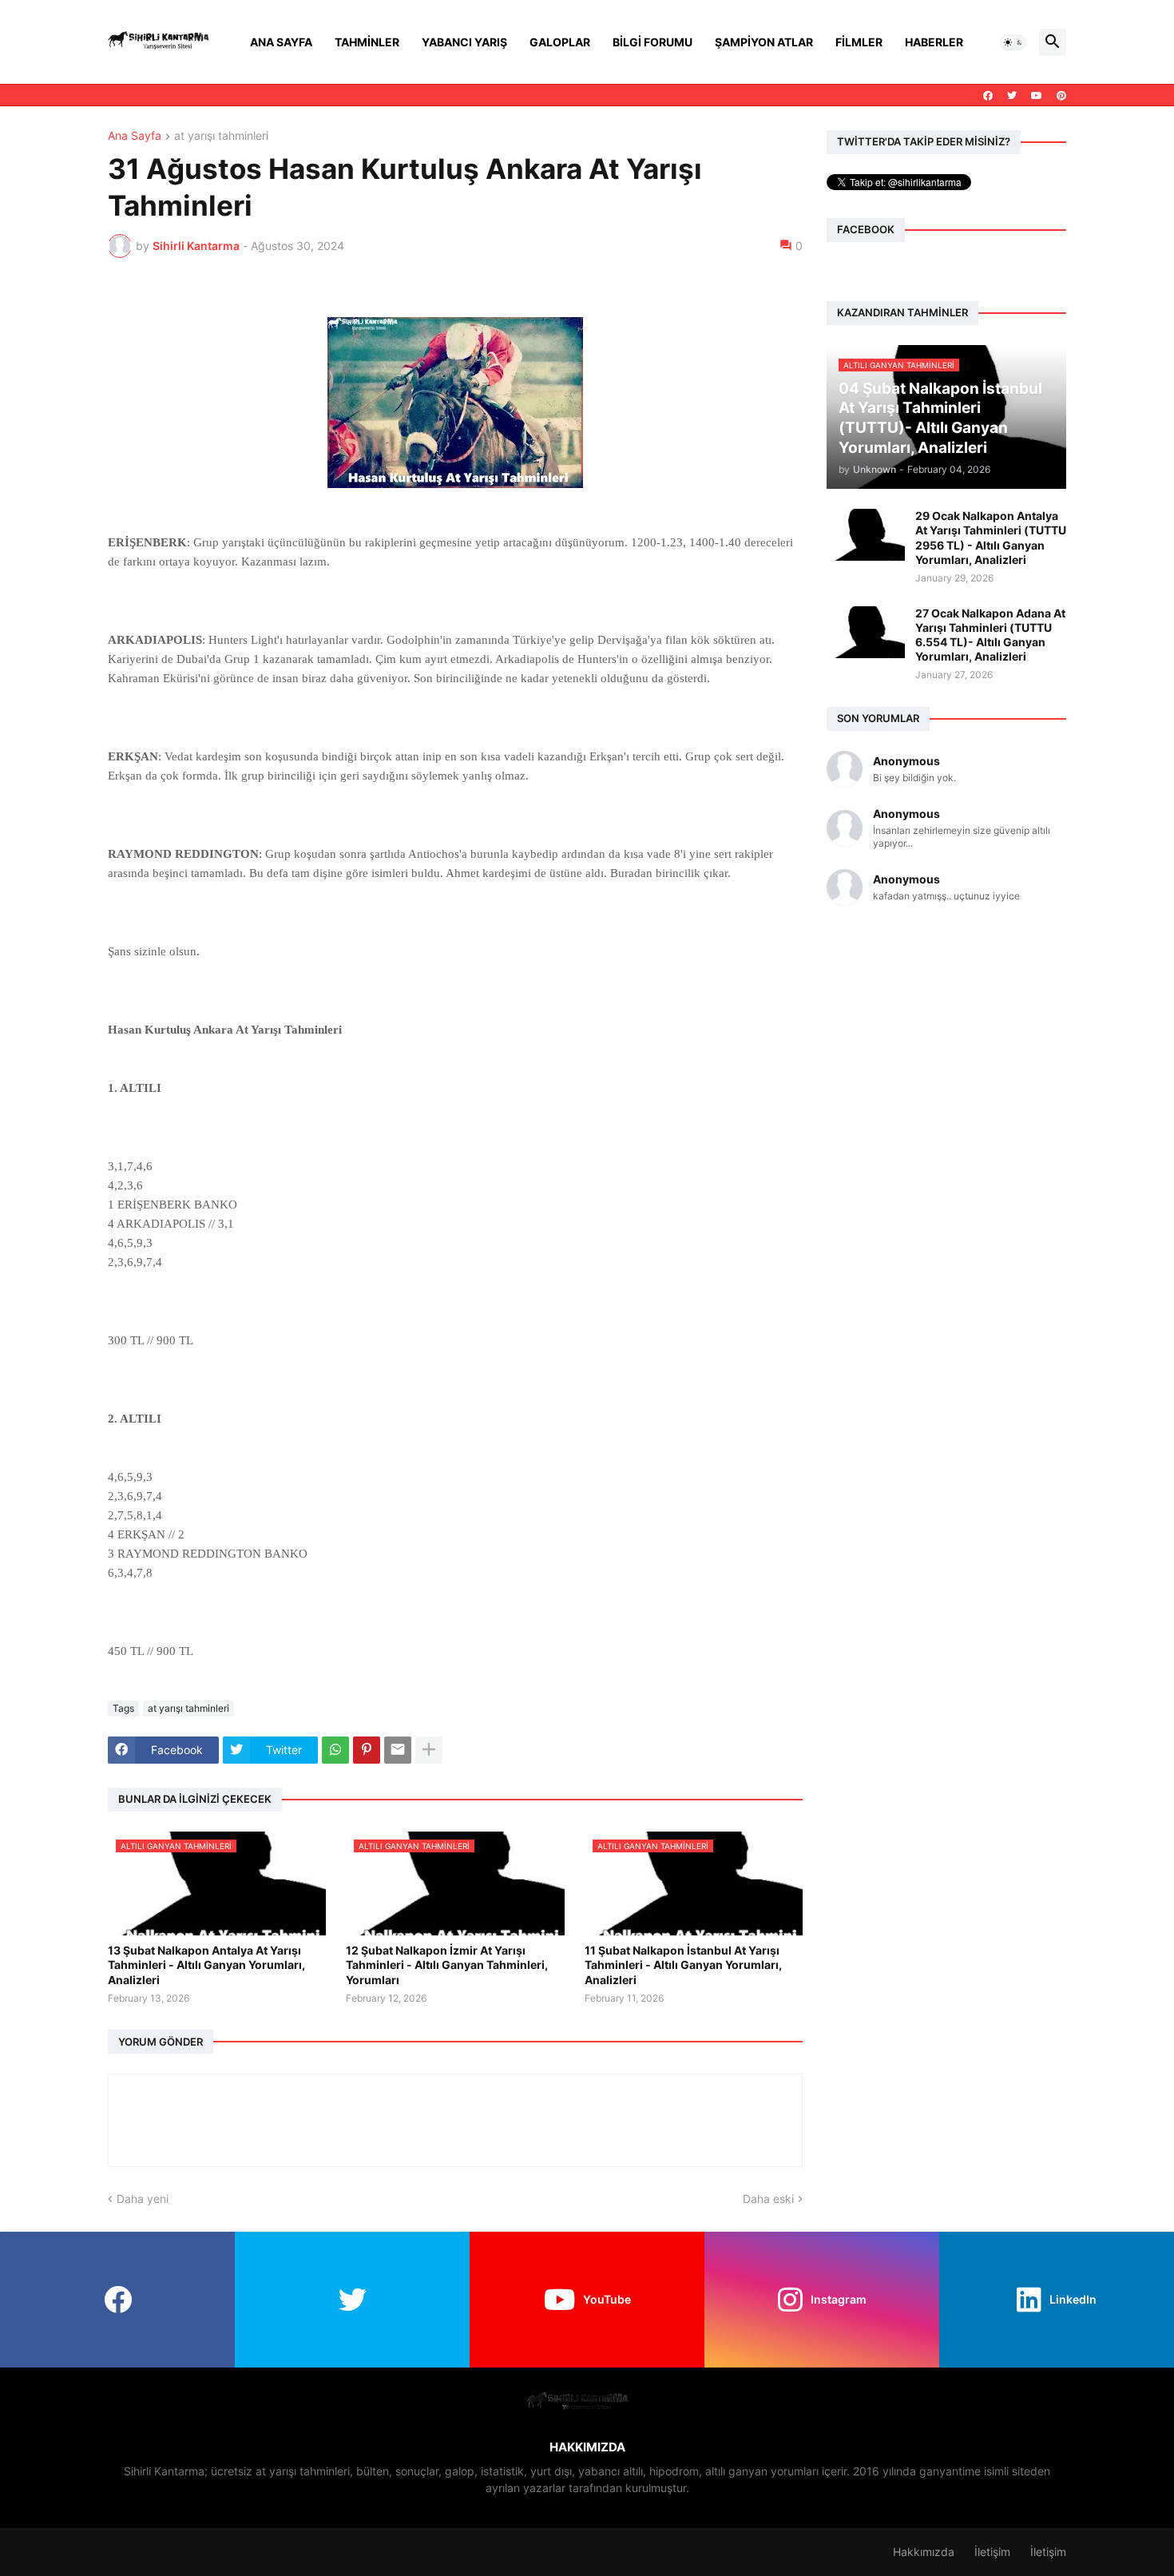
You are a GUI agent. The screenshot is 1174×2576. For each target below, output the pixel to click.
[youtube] (1037, 96)
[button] (1013, 42)
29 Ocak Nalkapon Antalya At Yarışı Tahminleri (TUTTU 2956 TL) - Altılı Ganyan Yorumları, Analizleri (991, 538)
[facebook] (988, 96)
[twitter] (1012, 96)
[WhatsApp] (335, 1750)
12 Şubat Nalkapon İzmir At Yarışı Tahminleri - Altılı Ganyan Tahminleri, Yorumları (447, 1965)
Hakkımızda (924, 2552)
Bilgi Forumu (652, 42)
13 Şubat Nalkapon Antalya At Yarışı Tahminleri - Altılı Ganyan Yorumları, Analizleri (206, 1965)
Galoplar (560, 42)
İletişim (992, 2552)
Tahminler (367, 42)
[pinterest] (1061, 96)
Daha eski (768, 2199)
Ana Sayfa (281, 42)
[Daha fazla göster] (429, 1750)
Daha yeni (143, 2199)
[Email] (398, 1750)
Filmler (859, 42)
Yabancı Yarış (464, 42)
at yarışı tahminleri (221, 136)
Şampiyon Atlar (764, 42)
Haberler (934, 42)
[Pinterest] (367, 1750)
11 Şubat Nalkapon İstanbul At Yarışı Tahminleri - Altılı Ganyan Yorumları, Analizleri (683, 1965)
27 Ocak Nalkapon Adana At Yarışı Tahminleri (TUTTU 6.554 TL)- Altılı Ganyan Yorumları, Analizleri (990, 635)
